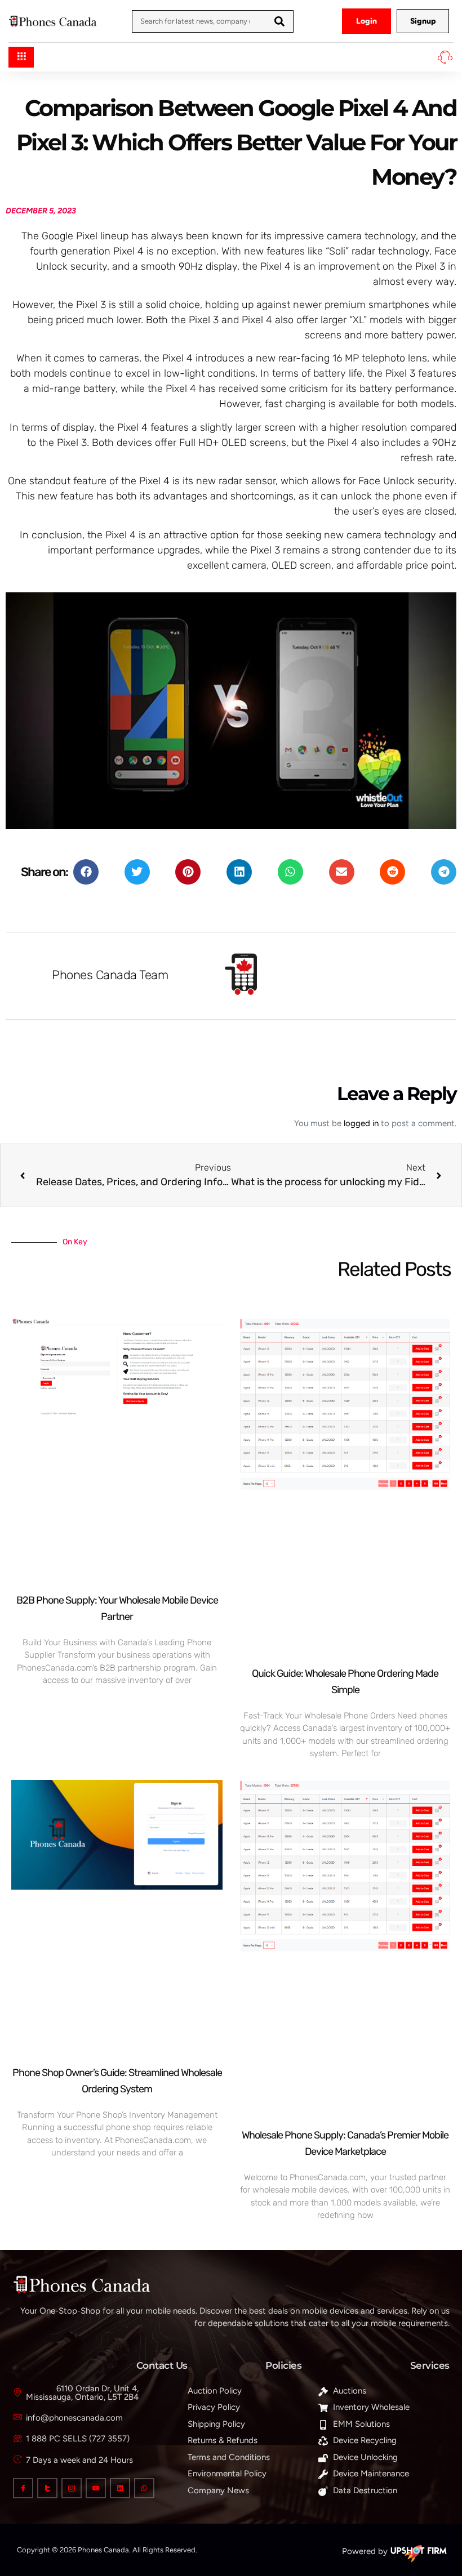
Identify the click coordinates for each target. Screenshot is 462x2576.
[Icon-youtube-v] (96, 2488)
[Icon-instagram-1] (72, 2488)
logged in (361, 1123)
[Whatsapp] (144, 2488)
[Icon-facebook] (23, 2488)
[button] (86, 872)
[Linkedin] (120, 2488)
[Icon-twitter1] (47, 2488)
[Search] (279, 21)
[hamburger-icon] (21, 57)
